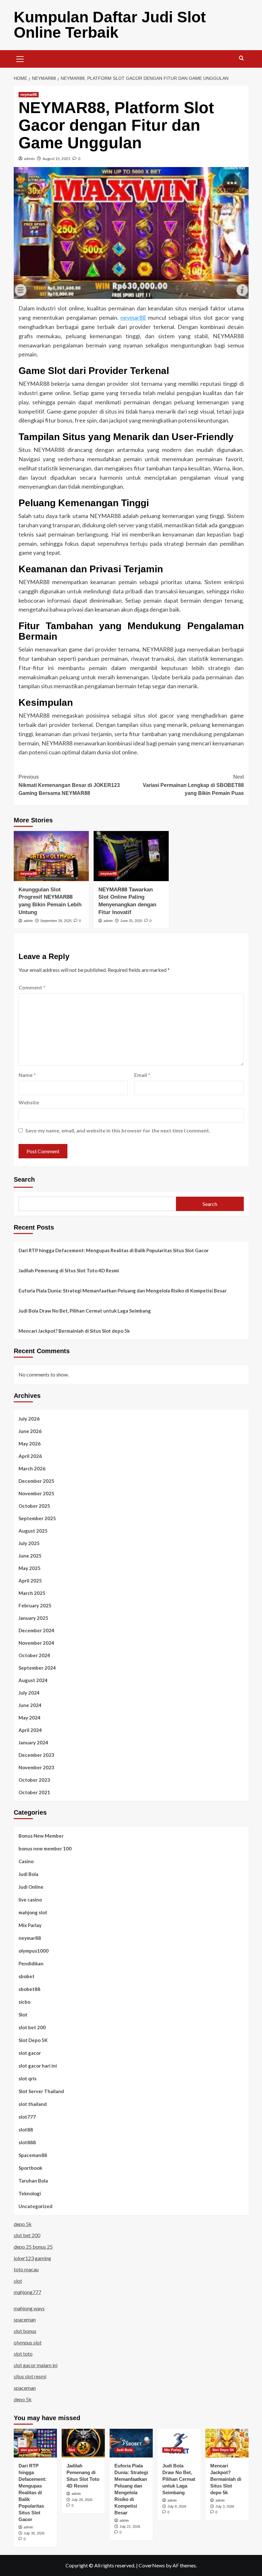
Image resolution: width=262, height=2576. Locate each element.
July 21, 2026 (130, 2526)
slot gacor (30, 2053)
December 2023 (36, 1755)
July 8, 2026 (177, 2506)
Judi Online (31, 1887)
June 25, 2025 (131, 921)
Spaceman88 (33, 2155)
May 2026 (30, 1444)
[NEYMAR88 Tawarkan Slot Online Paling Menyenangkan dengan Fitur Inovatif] (131, 856)
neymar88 (29, 95)
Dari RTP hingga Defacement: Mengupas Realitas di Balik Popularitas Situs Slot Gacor (114, 1250)
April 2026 (30, 1456)
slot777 (27, 2117)
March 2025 (32, 1593)
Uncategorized (35, 2206)
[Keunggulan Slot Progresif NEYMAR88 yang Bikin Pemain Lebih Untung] (51, 856)
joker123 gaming (32, 2258)
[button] (20, 58)
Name (27, 1075)
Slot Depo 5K (33, 2040)
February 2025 (35, 1605)
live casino (30, 1900)
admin (29, 159)
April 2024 (30, 1730)
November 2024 (36, 1643)
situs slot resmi (30, 2376)
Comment (32, 987)
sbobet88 (29, 1989)
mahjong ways (29, 2308)
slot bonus (25, 2331)
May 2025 (30, 1568)
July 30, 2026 (34, 2533)
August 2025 (33, 1531)
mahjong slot (33, 1912)
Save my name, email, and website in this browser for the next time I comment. (118, 1130)
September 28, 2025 (56, 921)
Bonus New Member (41, 1836)
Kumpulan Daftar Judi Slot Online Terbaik (110, 25)
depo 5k (23, 2224)
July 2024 (29, 1693)
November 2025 (36, 1493)
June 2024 (30, 1705)
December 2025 (36, 1481)
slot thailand (33, 2104)
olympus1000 (34, 1951)
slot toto (23, 2354)
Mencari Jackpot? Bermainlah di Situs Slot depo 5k (74, 1331)
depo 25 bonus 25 (33, 2247)
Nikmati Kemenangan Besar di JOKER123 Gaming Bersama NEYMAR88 (69, 785)
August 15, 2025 (56, 159)
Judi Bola (28, 1874)
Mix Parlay (30, 1925)
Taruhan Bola (33, 2181)
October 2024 (34, 1655)
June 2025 (30, 1556)
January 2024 (33, 1742)
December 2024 (36, 1630)
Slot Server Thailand (41, 2091)
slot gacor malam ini (36, 2365)
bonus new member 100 (45, 1848)
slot (18, 2281)
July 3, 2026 (225, 2506)
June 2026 (30, 1431)
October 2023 (34, 1780)
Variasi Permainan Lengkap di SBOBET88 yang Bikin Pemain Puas (193, 785)
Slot (23, 2015)
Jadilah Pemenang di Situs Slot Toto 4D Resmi (69, 1270)
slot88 (26, 2130)
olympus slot (28, 2342)
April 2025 (30, 1581)
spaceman (25, 2319)
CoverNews (152, 2565)
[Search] (241, 58)
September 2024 (37, 1668)
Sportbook (30, 2168)
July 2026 (29, 1419)
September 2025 (37, 1518)
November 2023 (36, 1767)
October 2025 (34, 1506)
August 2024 (33, 1680)
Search (24, 1179)
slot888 (27, 2142)
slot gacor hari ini (38, 2066)
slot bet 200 (32, 2027)
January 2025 (33, 1618)
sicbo (24, 2002)
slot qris (27, 2078)
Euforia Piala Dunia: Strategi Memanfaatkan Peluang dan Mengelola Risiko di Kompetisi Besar (123, 1291)
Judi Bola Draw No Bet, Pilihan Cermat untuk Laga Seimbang (85, 1311)
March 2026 (32, 1468)
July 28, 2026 (82, 2500)
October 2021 (34, 1792)
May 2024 (30, 1718)
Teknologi (30, 2193)
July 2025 (29, 1543)
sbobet (27, 1976)
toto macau (26, 2269)
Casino (26, 1861)
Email (142, 1075)
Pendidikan (31, 1963)
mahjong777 (27, 2292)
